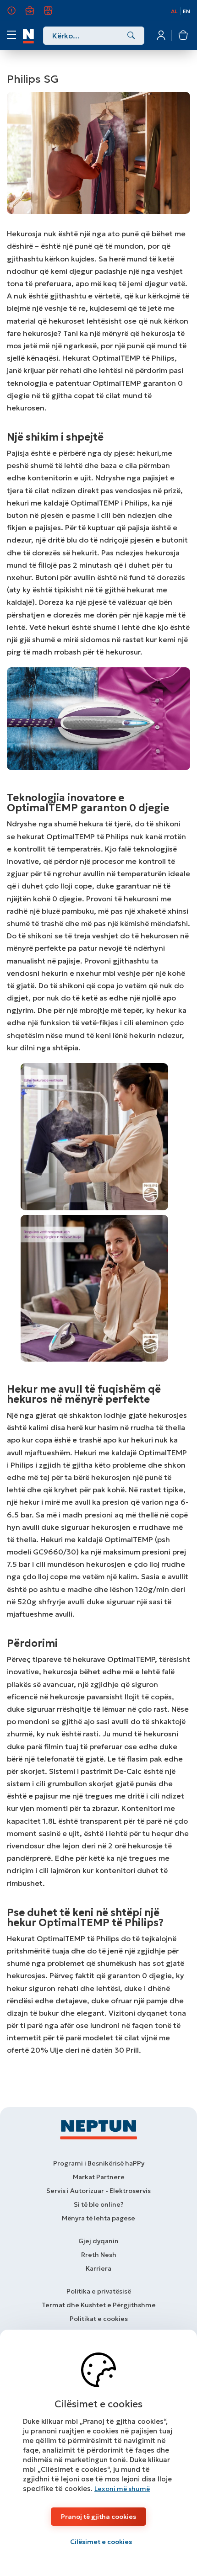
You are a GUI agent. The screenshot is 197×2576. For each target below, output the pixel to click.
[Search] (131, 36)
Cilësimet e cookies (101, 2542)
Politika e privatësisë (99, 2291)
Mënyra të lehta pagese (98, 2218)
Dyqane (53, 15)
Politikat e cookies (99, 2319)
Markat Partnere (99, 2177)
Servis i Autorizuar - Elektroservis (98, 2191)
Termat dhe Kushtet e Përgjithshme (99, 2305)
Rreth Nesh (17, 15)
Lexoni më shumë (122, 2489)
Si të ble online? (99, 2204)
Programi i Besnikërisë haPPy (99, 2163)
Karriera (35, 15)
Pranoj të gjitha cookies (98, 2517)
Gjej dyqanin (98, 2241)
